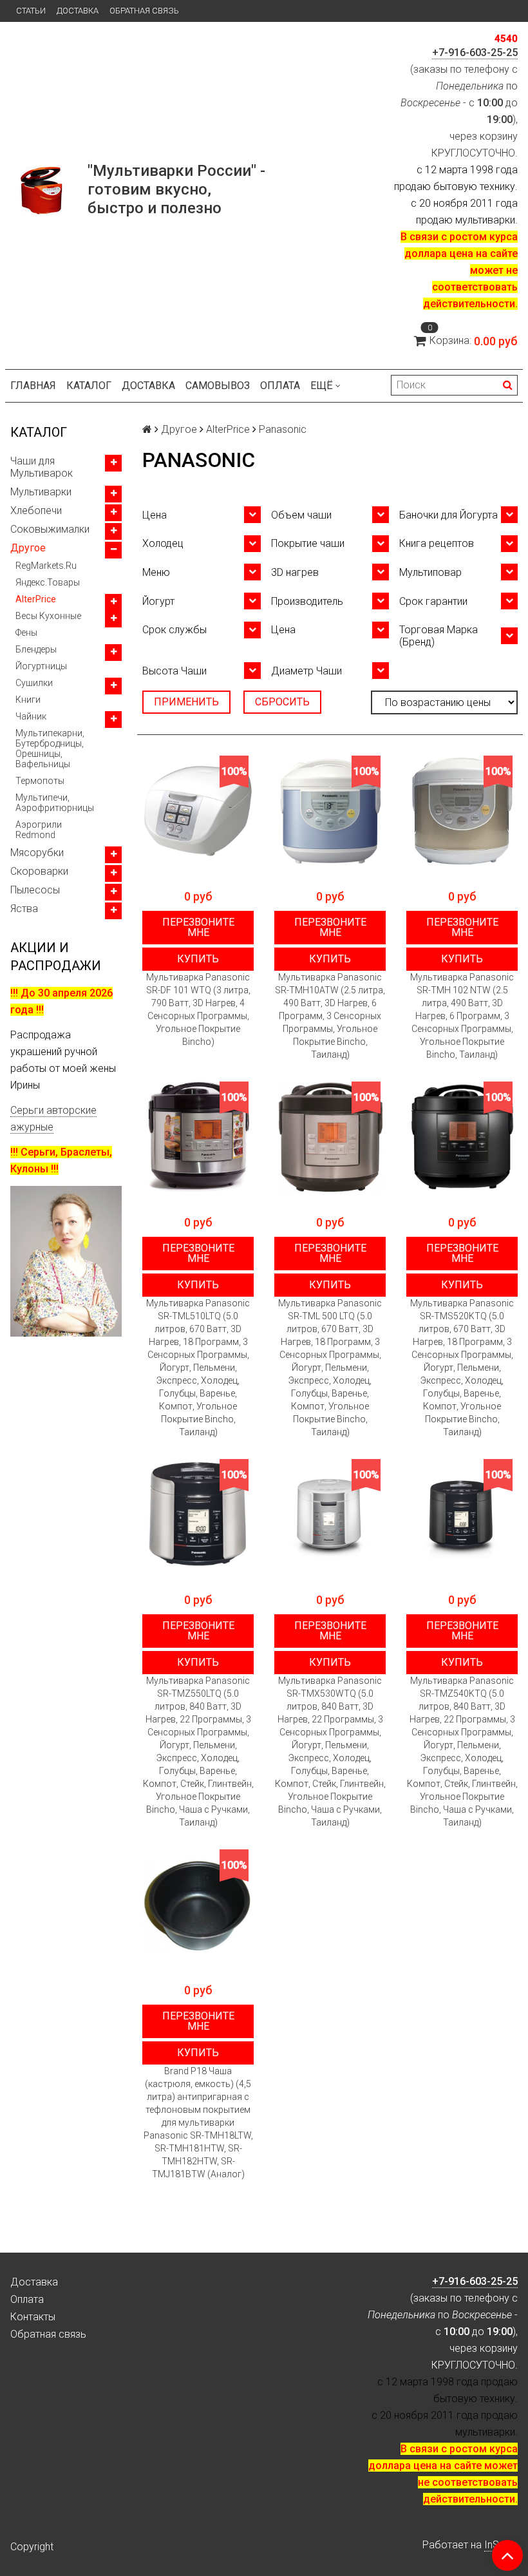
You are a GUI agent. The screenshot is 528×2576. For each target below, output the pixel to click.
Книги (28, 700)
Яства (24, 909)
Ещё (322, 386)
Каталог (89, 386)
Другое (28, 548)
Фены (26, 633)
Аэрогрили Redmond (39, 830)
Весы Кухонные (48, 616)
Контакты (33, 2317)
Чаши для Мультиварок (42, 467)
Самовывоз (218, 386)
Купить (198, 959)
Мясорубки (37, 853)
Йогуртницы (41, 666)
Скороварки (39, 871)
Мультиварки (41, 492)
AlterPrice (36, 599)
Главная (33, 386)
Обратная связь (144, 11)
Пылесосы (35, 890)
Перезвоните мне (198, 927)
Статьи (31, 11)
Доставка (78, 11)
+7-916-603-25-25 (475, 52)
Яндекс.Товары (48, 582)
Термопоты (40, 781)
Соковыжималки (50, 529)
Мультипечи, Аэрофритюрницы (55, 803)
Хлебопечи (36, 510)
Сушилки (34, 683)
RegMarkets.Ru (46, 566)
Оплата (280, 386)
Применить (186, 702)
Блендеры (36, 649)
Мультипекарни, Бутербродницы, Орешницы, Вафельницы (50, 749)
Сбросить (282, 702)
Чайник (31, 716)
